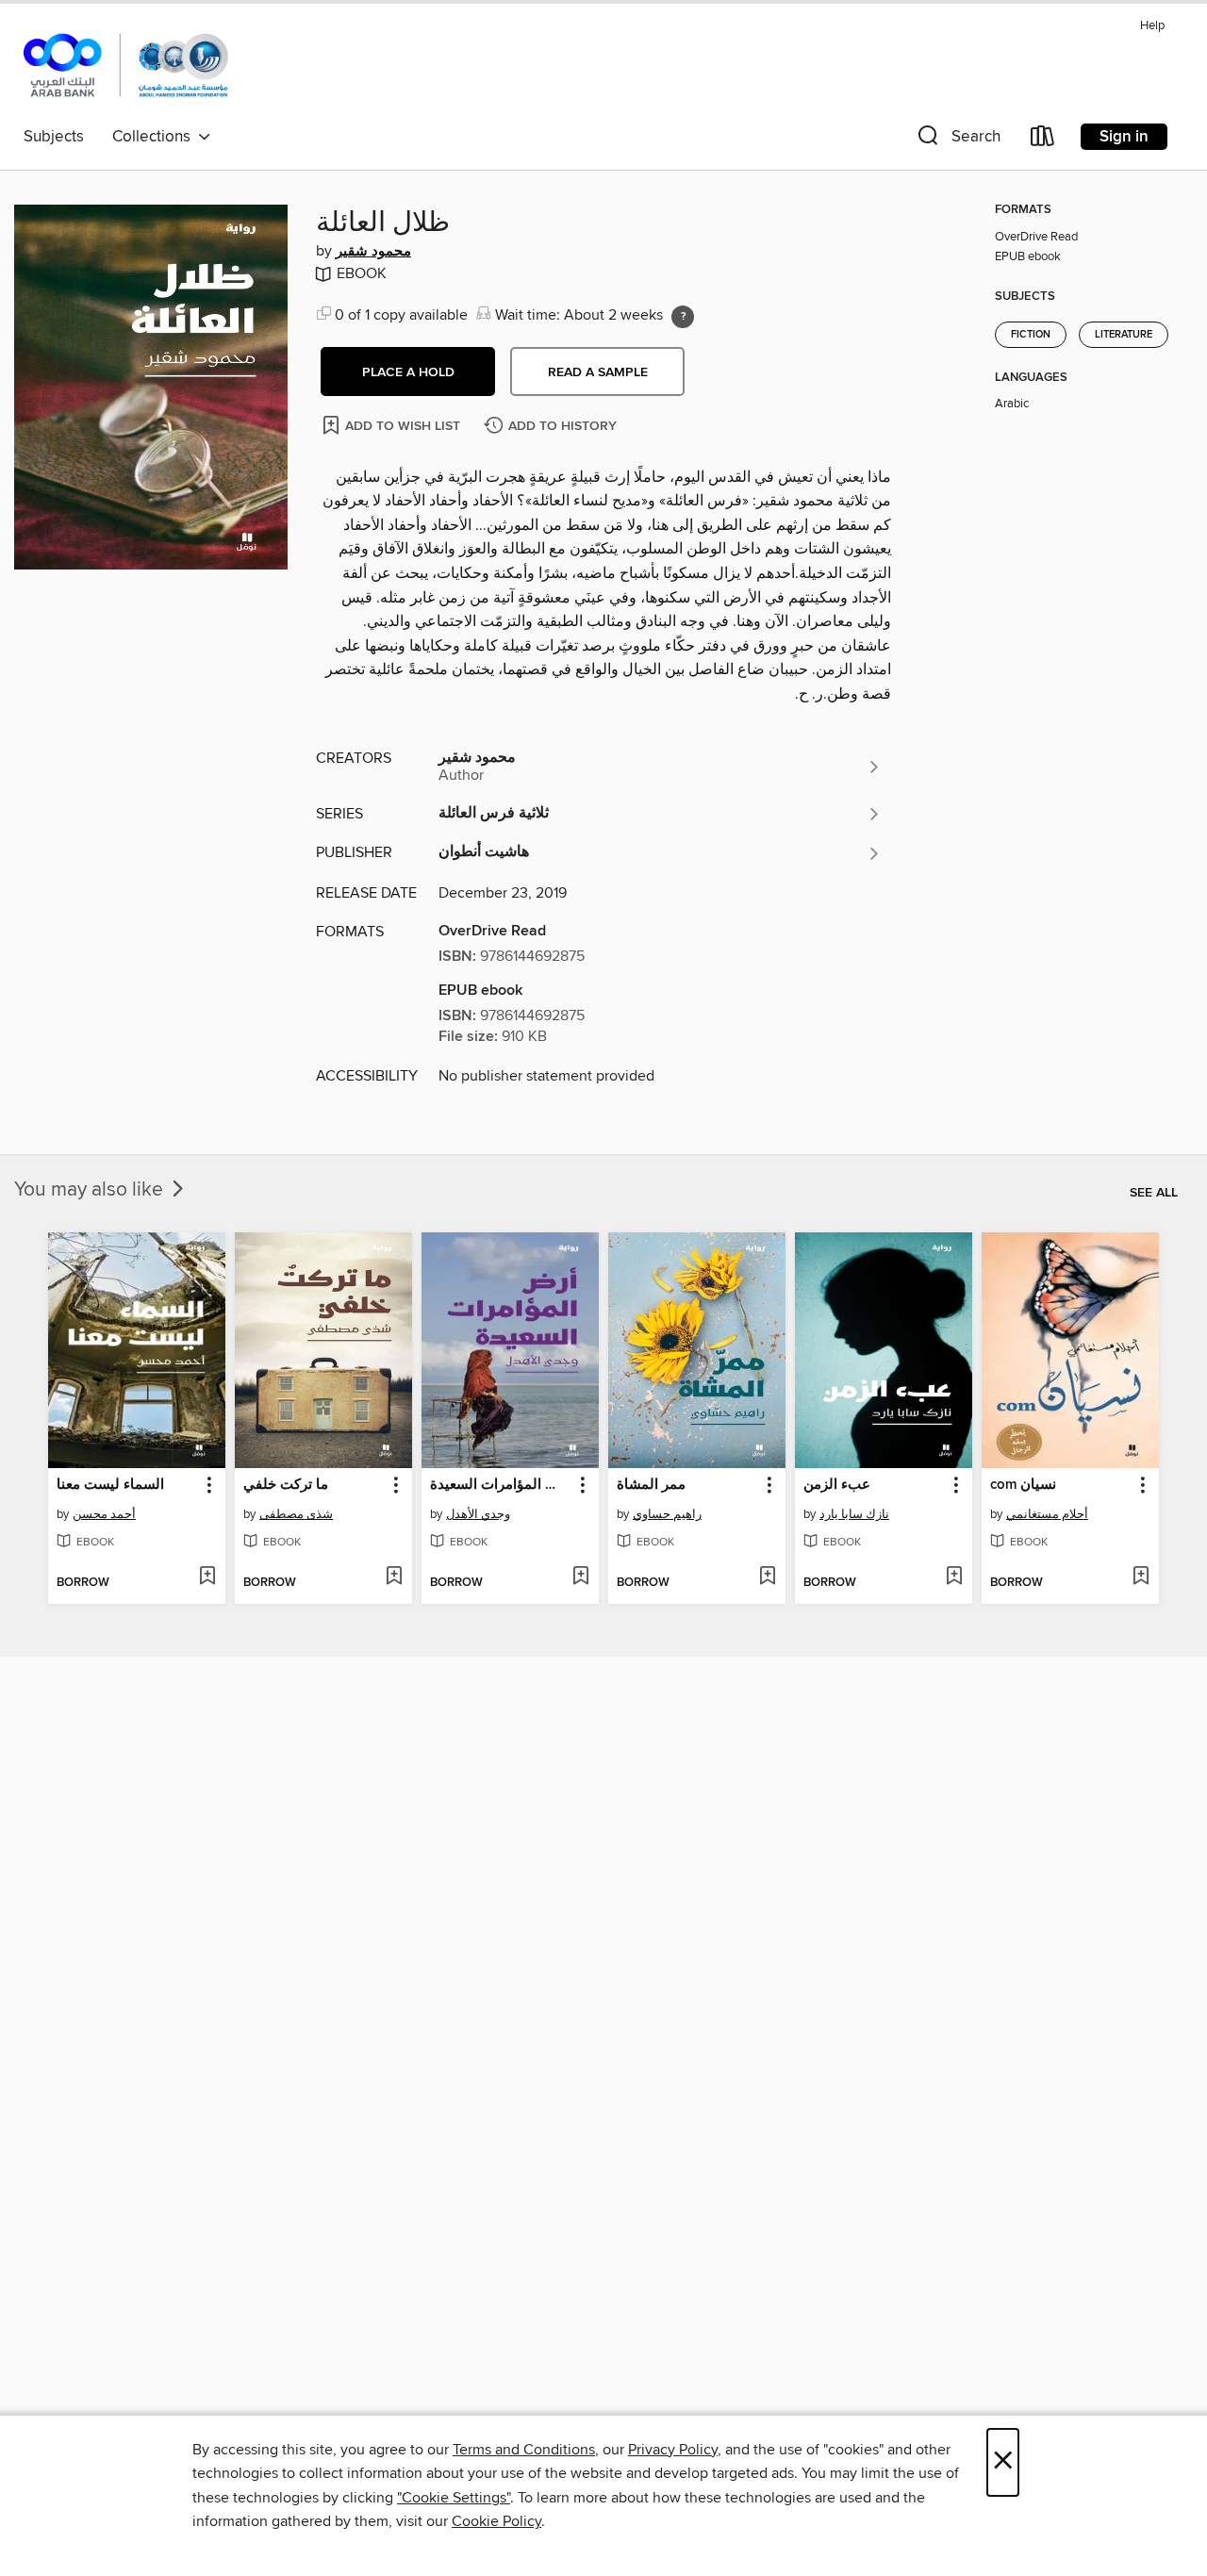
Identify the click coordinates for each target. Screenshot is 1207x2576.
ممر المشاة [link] (651, 1485)
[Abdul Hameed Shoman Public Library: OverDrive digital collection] (126, 65)
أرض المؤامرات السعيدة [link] (501, 1485)
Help (1152, 26)
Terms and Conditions (524, 2450)
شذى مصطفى (296, 1514)
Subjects (54, 137)
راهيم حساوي (667, 1514)
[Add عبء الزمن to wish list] (954, 1577)
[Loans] (1043, 140)
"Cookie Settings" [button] (454, 2498)
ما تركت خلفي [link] (286, 1485)
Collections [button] (155, 137)
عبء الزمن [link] (837, 1485)
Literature (1124, 335)
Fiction (1031, 335)
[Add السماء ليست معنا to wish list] (207, 1577)
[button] (957, 140)
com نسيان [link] (1023, 1485)
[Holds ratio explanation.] (683, 317)
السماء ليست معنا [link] (110, 1485)
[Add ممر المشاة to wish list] (767, 1577)
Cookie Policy (496, 2521)
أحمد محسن (104, 1514)
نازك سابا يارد (854, 1514)
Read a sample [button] (598, 372)
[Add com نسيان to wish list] (1141, 1577)
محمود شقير (373, 252)
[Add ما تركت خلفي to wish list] (394, 1577)
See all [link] (1154, 1193)
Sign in (1124, 137)
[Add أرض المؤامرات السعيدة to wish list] (580, 1577)
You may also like (91, 1190)
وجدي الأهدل (478, 1514)
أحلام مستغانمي (1047, 1514)
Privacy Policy (673, 2450)
